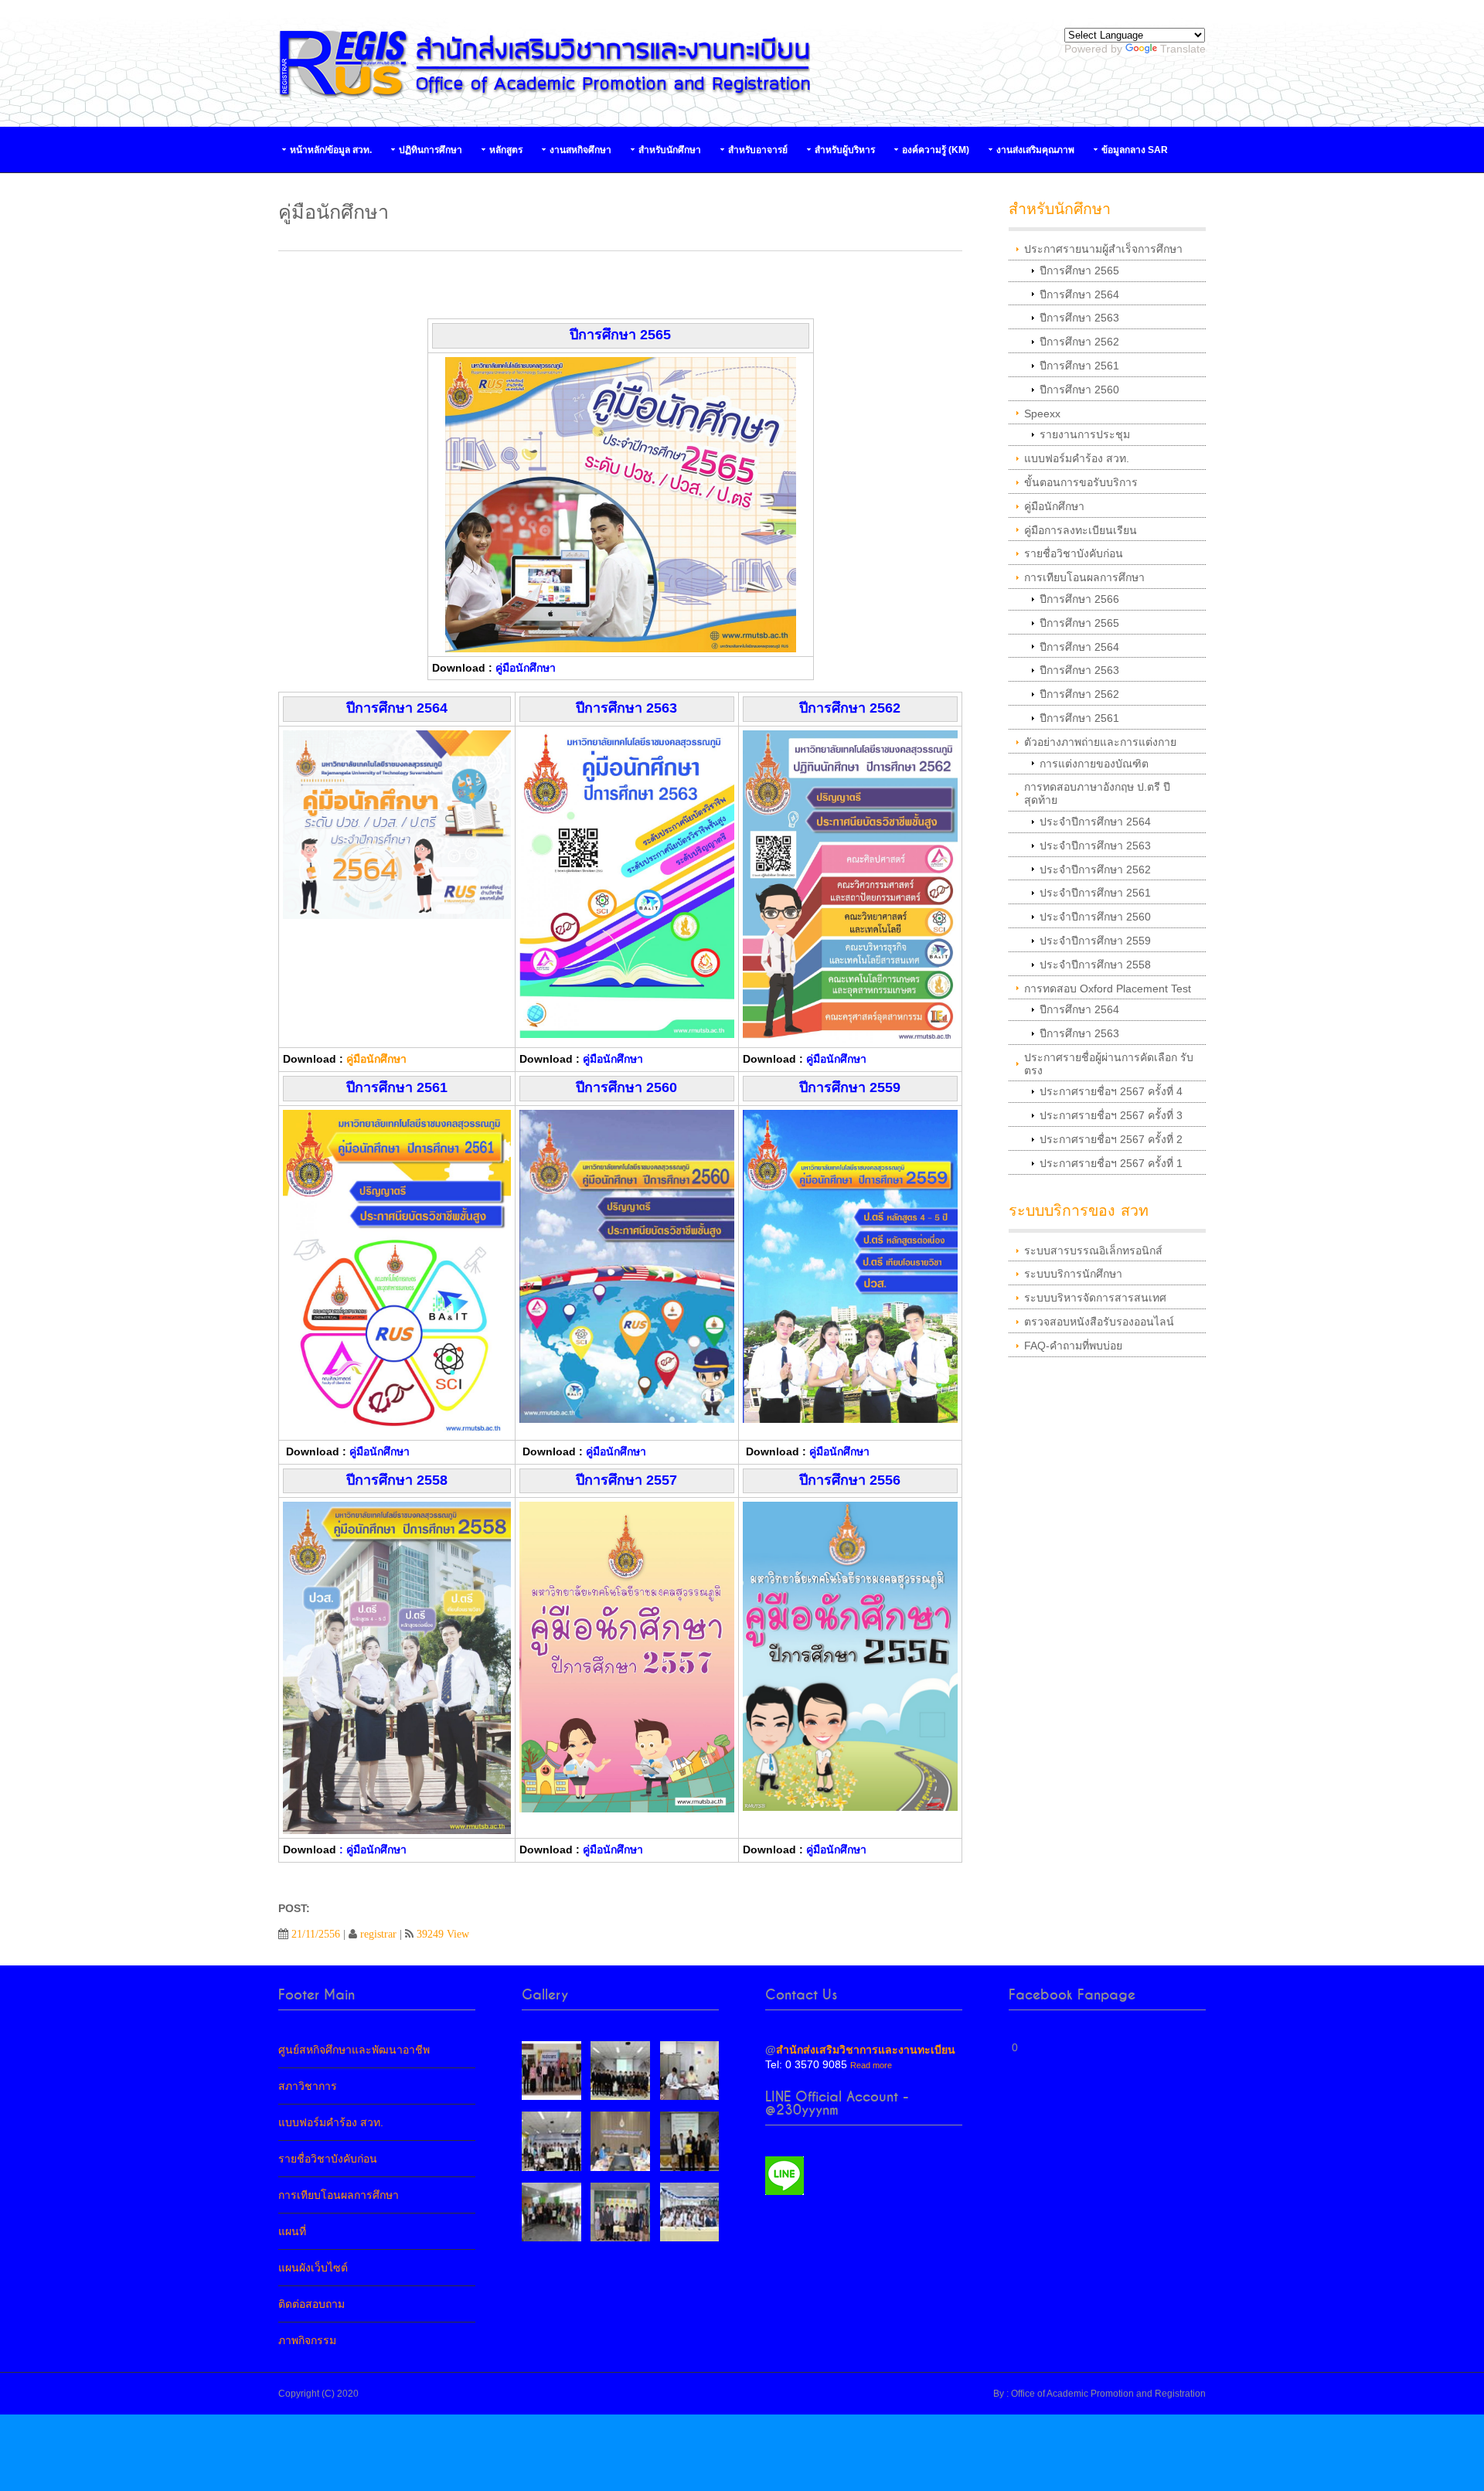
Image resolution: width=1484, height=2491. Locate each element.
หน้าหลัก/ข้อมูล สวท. (331, 150)
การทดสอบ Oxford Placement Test (1108, 989)
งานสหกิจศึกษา (580, 150)
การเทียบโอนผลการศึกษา (1084, 577)
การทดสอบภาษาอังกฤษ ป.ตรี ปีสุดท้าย (1097, 793)
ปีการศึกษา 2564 (1079, 294)
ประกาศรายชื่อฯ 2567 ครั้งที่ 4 (1111, 1091)
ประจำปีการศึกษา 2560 (1095, 917)
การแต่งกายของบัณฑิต (1094, 764)
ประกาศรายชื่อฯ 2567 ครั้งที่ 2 (1111, 1139)
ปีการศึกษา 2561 (1079, 366)
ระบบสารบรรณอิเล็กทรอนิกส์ (1093, 1251)
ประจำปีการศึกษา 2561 (1095, 893)
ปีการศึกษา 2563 (1079, 318)
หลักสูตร (506, 150)
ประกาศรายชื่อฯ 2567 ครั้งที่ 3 (1111, 1115)
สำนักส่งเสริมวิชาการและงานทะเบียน (866, 2050)
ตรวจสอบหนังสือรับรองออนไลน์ (1099, 1322)
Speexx (1042, 413)
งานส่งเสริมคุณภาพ (1035, 150)
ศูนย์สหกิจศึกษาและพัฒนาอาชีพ (354, 2050)
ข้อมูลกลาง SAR (1135, 150)
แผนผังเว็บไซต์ (313, 2268)
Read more (871, 2065)
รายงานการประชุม (1085, 434)
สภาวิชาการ (308, 2086)
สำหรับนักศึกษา (670, 150)
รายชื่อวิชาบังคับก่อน (1074, 553)
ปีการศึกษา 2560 (1079, 390)
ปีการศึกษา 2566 (1079, 599)
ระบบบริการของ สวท (1079, 1211)
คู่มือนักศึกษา (376, 1059)
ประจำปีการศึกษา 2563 (1095, 846)
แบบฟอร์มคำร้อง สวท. (1077, 458)
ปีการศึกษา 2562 (1079, 342)
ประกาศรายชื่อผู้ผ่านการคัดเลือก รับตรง (1109, 1064)
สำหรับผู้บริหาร (845, 150)
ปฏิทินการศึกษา (431, 150)
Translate (1183, 49)
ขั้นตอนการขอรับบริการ (1081, 482)
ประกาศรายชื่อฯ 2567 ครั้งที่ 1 (1111, 1163)
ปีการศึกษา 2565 (1079, 271)
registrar (378, 1934)
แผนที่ (292, 2231)
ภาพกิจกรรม (307, 2340)
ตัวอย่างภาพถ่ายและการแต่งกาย (1100, 742)
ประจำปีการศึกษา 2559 (1095, 941)
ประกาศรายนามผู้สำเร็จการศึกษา (1103, 249)
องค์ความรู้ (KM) (936, 150)
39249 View (443, 1934)
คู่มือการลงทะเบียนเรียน (1081, 530)
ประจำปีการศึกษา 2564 (1095, 822)
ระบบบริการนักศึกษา (1073, 1274)
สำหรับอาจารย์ (758, 150)
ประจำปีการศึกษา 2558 (1095, 965)
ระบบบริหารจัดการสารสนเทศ (1095, 1298)
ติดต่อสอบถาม (311, 2304)
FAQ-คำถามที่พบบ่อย (1073, 1346)
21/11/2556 (316, 1934)
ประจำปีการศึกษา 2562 (1095, 869)
